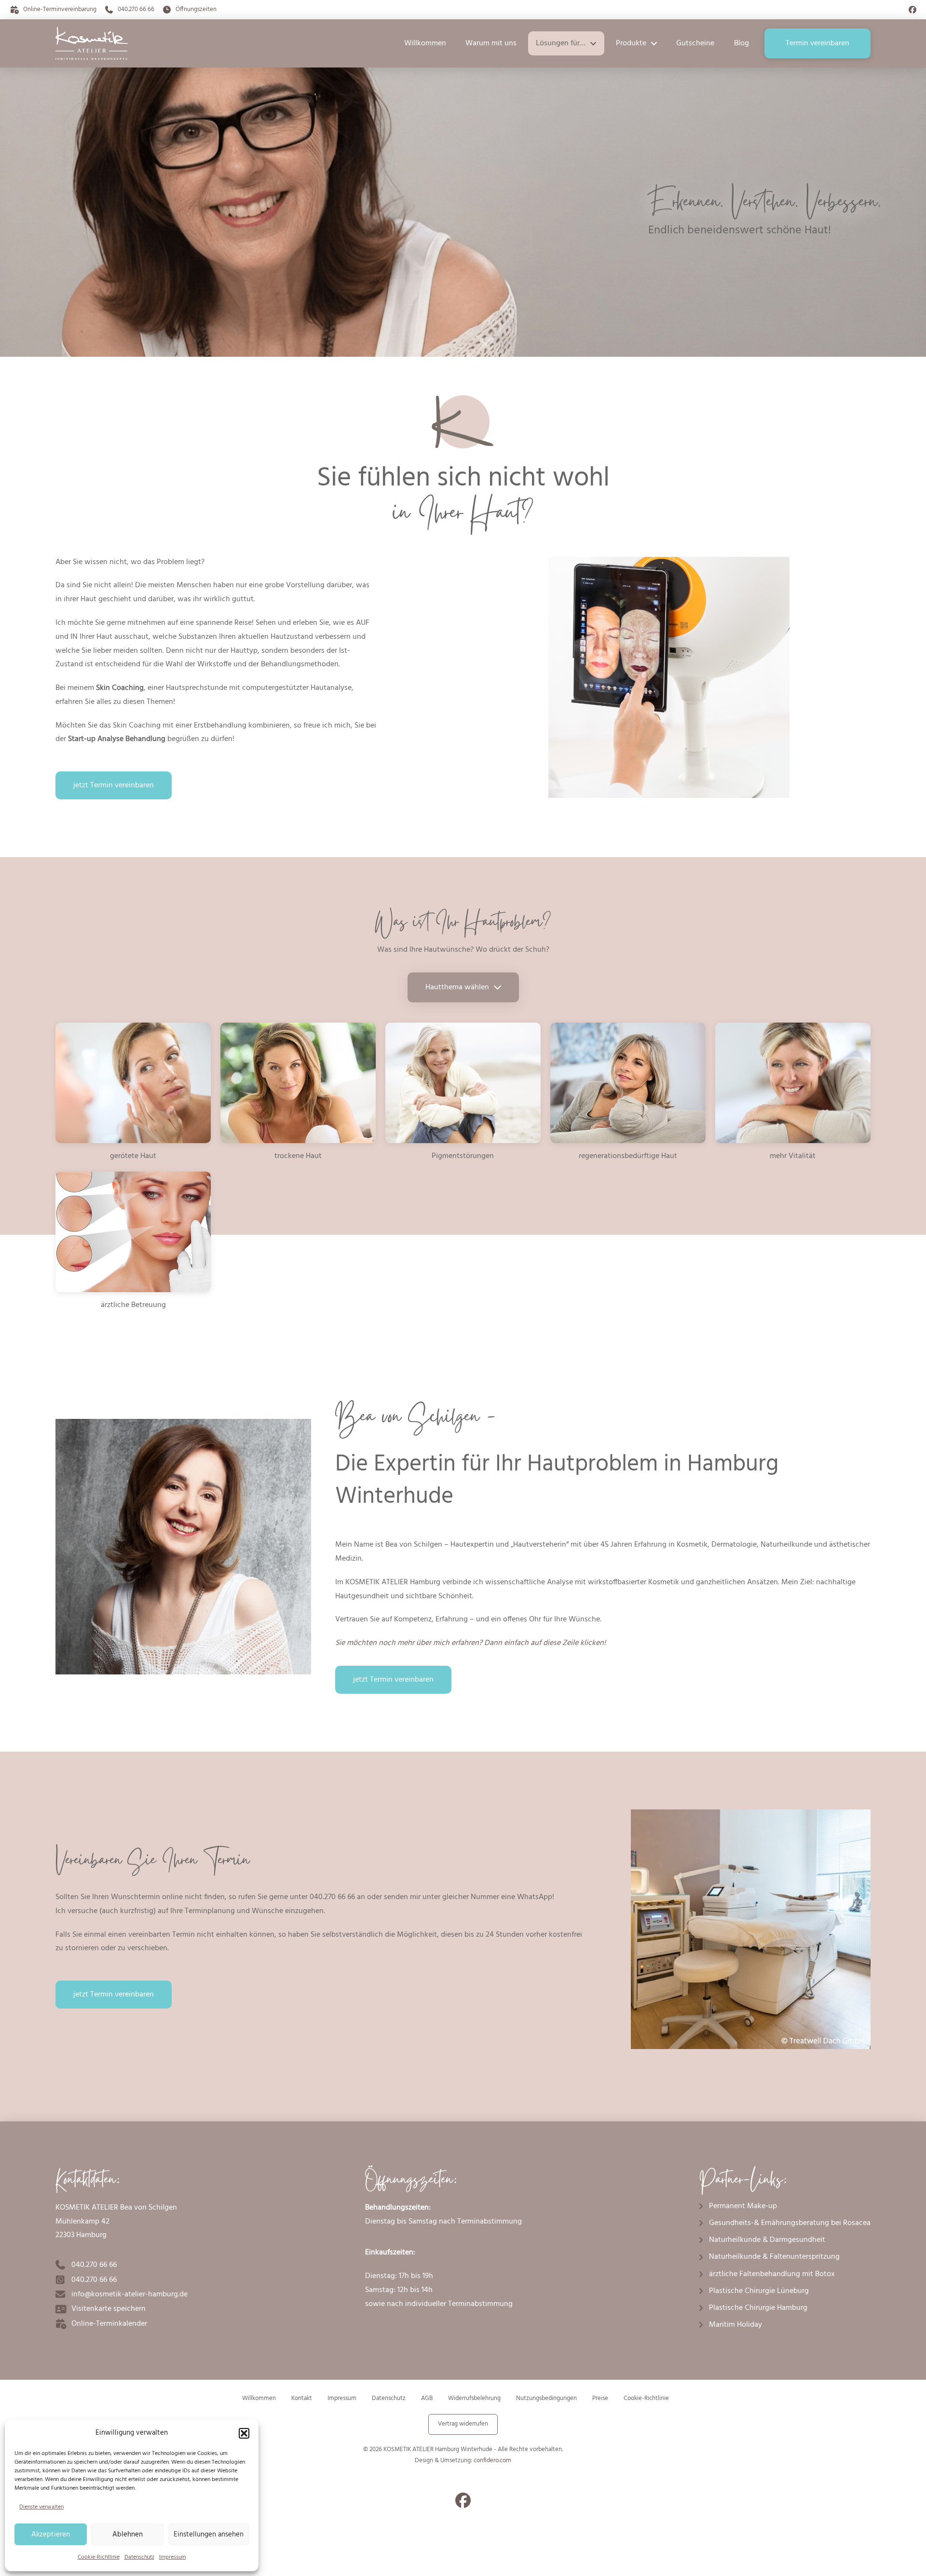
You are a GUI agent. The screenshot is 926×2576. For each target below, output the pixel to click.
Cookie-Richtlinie (99, 2557)
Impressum (173, 2557)
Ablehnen (128, 2535)
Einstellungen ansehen (209, 2535)
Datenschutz (139, 2557)
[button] (244, 2433)
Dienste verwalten (41, 2507)
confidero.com (492, 2461)
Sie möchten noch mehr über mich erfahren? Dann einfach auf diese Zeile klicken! (470, 1643)
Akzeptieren (51, 2535)
